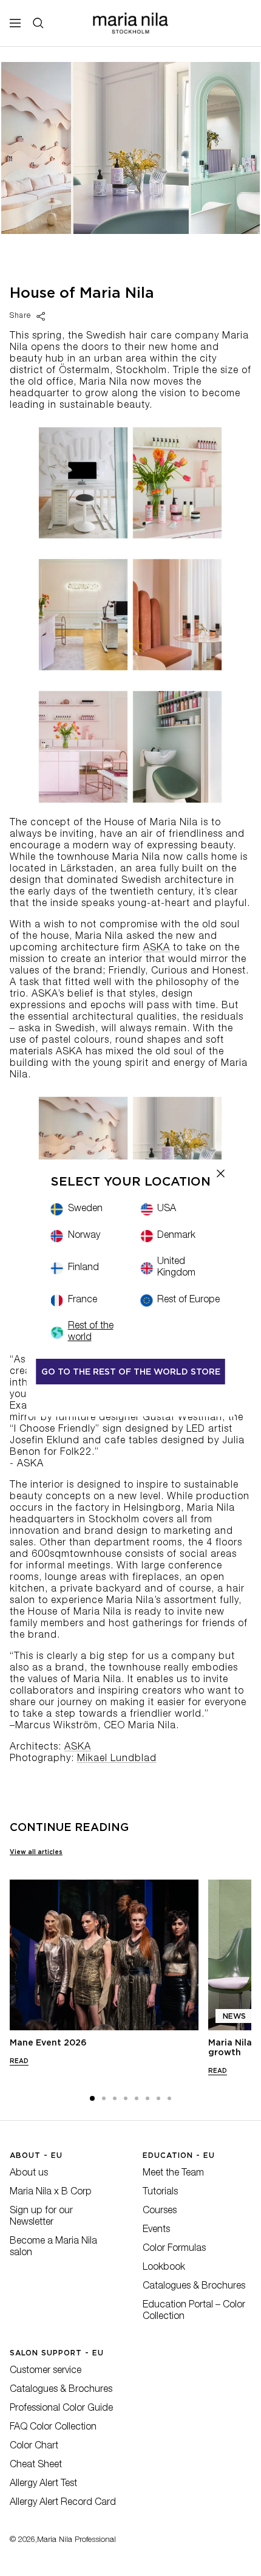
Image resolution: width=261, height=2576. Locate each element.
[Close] (221, 1173)
